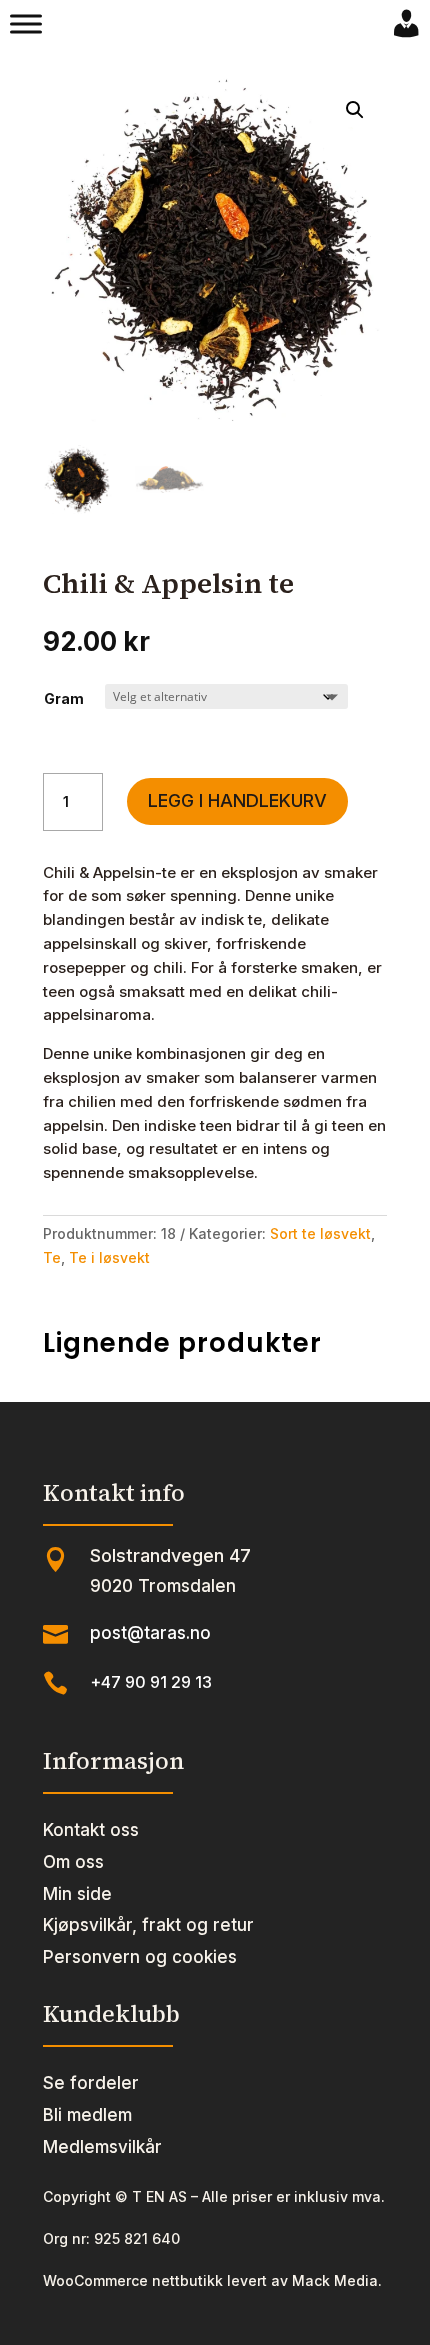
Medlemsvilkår (102, 2147)
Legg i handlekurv (237, 800)
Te (52, 1257)
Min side (77, 1894)
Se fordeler (91, 2083)
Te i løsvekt (109, 1257)
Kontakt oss (91, 1830)
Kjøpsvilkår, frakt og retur (148, 1925)
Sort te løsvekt (320, 1233)
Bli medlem (87, 2115)
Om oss (73, 1862)
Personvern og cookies (140, 1957)
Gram (64, 698)
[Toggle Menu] (26, 24)
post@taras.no (150, 1633)
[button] (355, 110)
